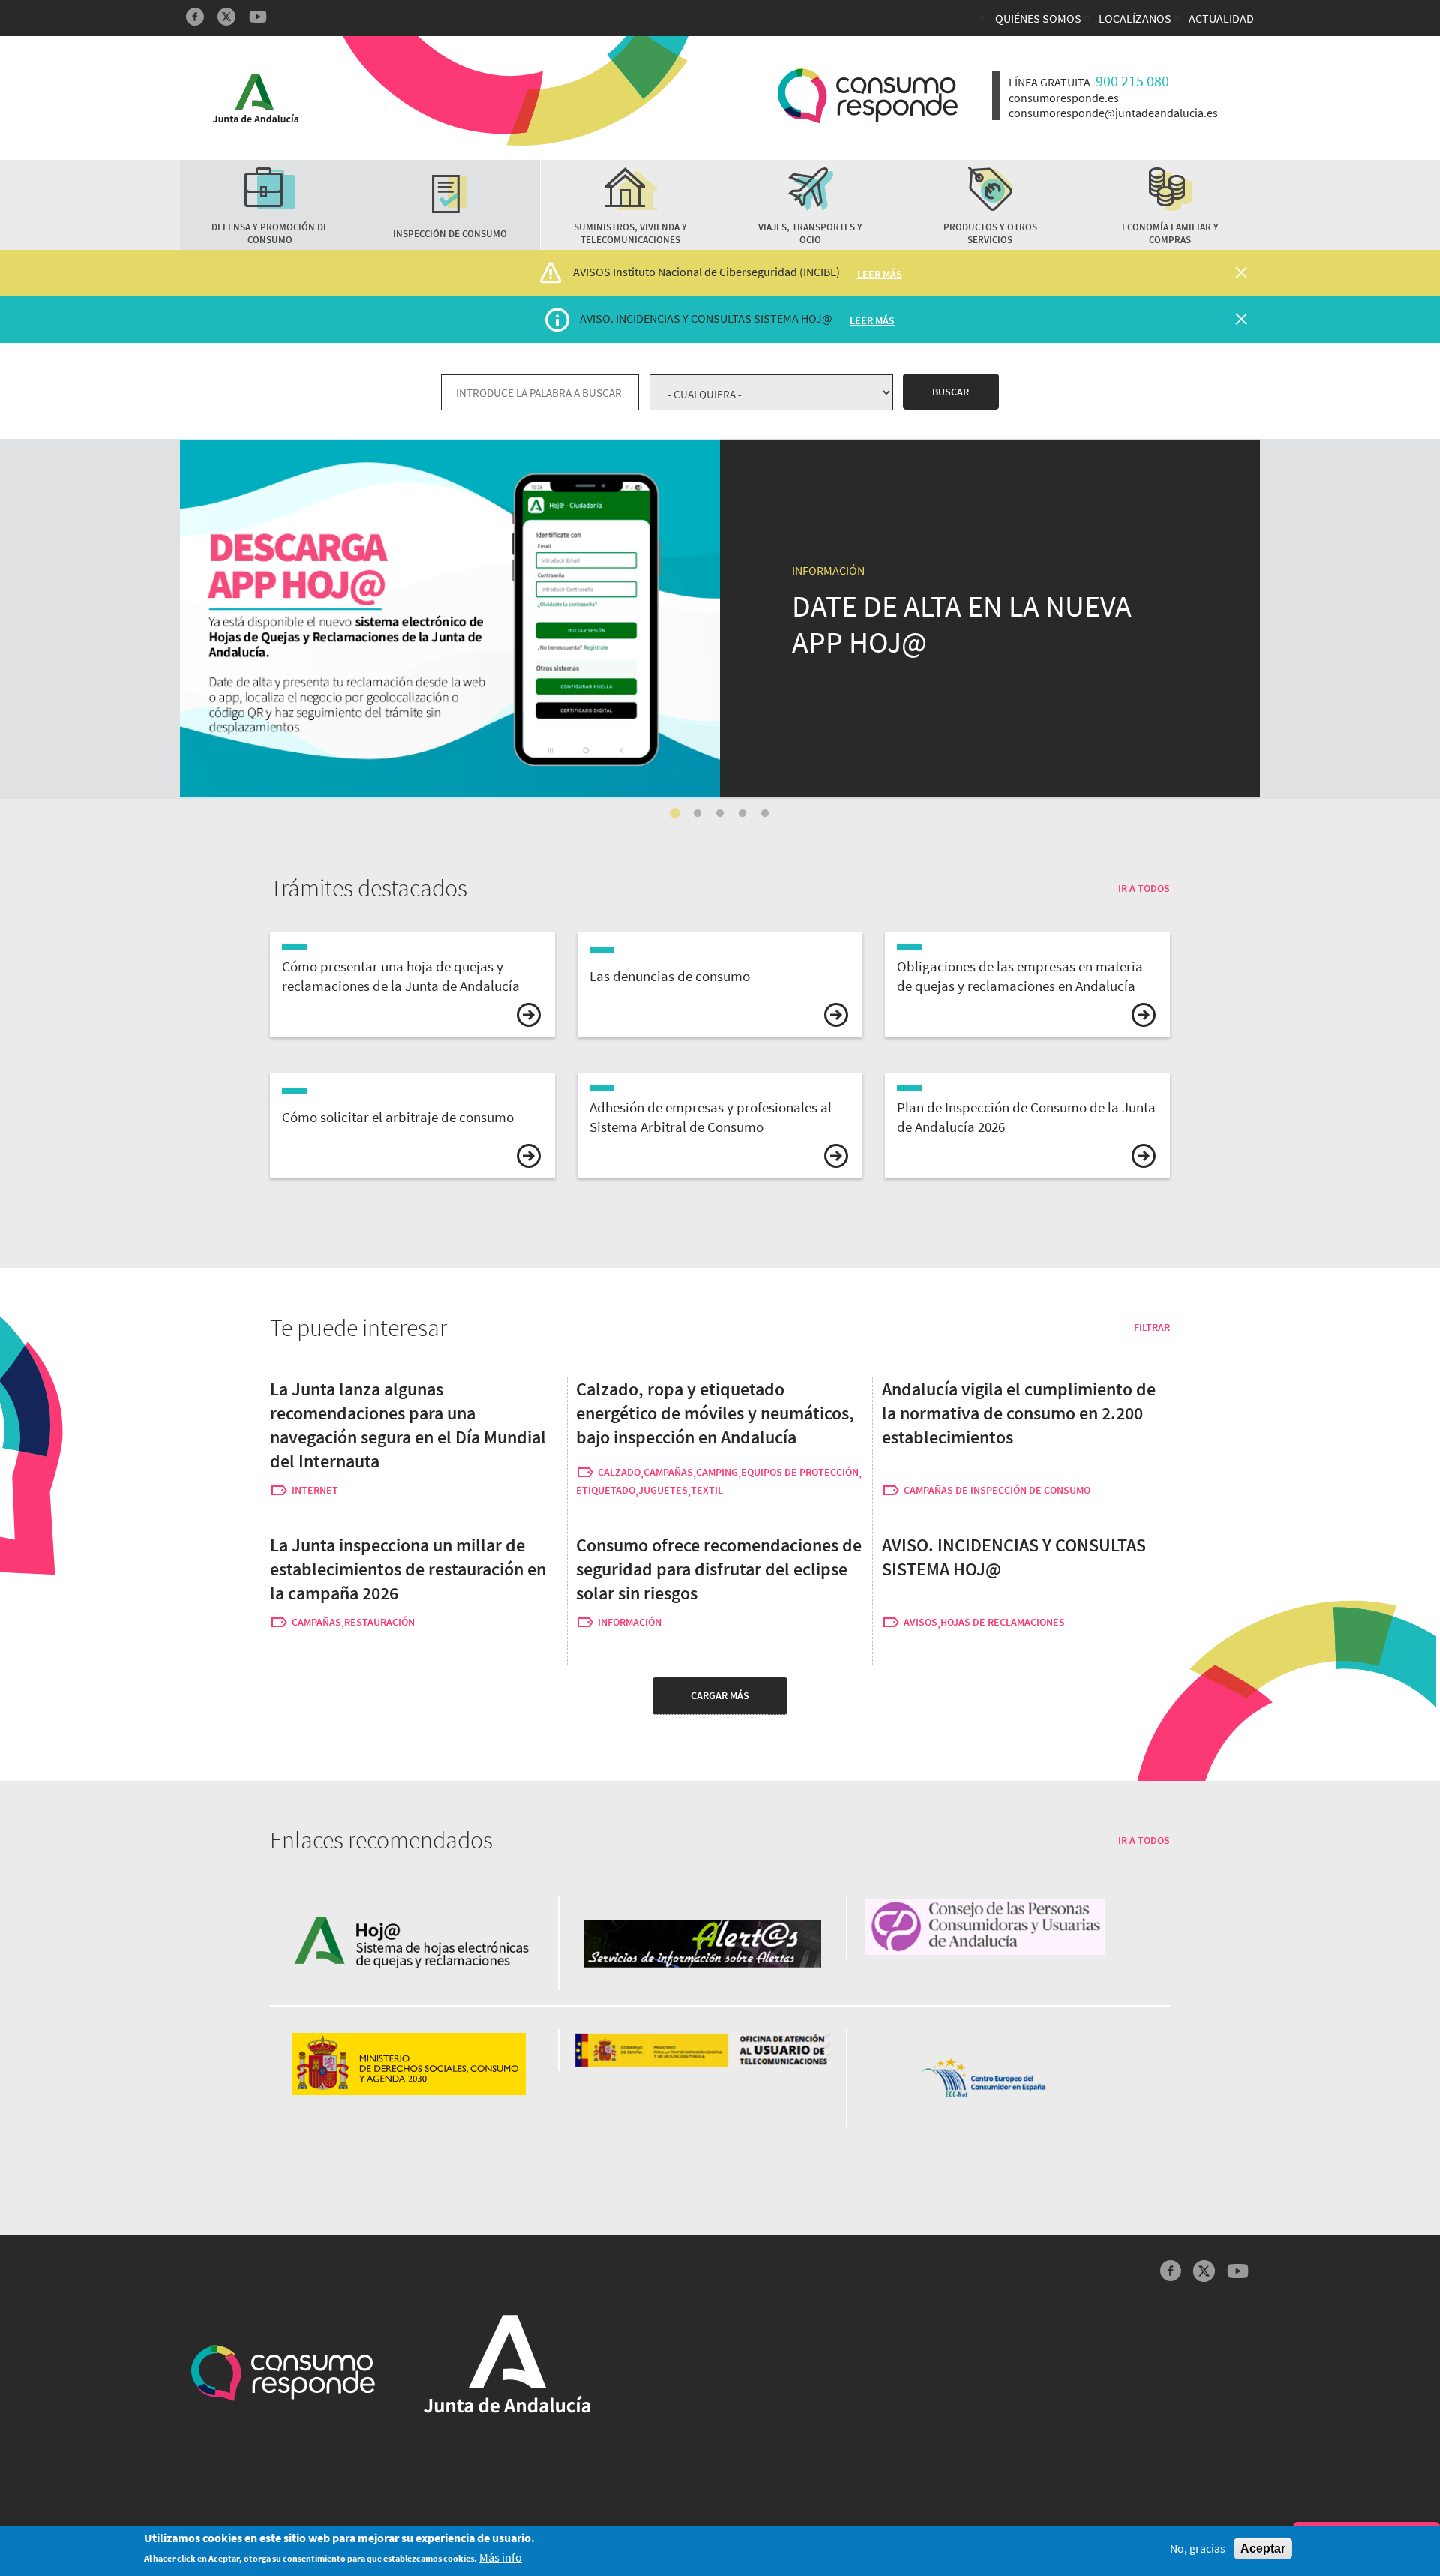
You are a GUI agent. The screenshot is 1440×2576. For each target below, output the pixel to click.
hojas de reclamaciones (1003, 1622)
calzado (619, 1472)
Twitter (226, 17)
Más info (501, 2558)
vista (412, 985)
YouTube (258, 17)
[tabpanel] (720, 619)
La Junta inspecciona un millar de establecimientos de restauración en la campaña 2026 (408, 1569)
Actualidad (1221, 18)
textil (707, 1490)
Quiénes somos (1038, 18)
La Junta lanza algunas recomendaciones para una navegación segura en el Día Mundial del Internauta (408, 1425)
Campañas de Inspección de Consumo (997, 1490)
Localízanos (1135, 18)
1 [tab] (675, 814)
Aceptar (1263, 2549)
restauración (379, 1622)
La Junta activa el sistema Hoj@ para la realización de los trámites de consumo (417, 450)
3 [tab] (720, 814)
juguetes (663, 1490)
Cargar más (720, 1695)
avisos (921, 1622)
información (630, 1622)
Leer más (880, 274)
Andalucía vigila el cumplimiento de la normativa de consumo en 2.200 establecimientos (1019, 1413)
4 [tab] (742, 814)
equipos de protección (800, 1472)
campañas (668, 1472)
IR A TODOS (1144, 888)
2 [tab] (697, 814)
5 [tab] (765, 814)
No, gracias (1198, 2549)
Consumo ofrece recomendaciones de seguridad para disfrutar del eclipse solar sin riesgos (719, 1569)
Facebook (195, 17)
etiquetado (606, 1490)
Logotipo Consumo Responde (868, 96)
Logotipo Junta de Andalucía (256, 98)
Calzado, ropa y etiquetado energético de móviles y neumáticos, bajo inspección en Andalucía (715, 1413)
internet (315, 1490)
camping (717, 1472)
